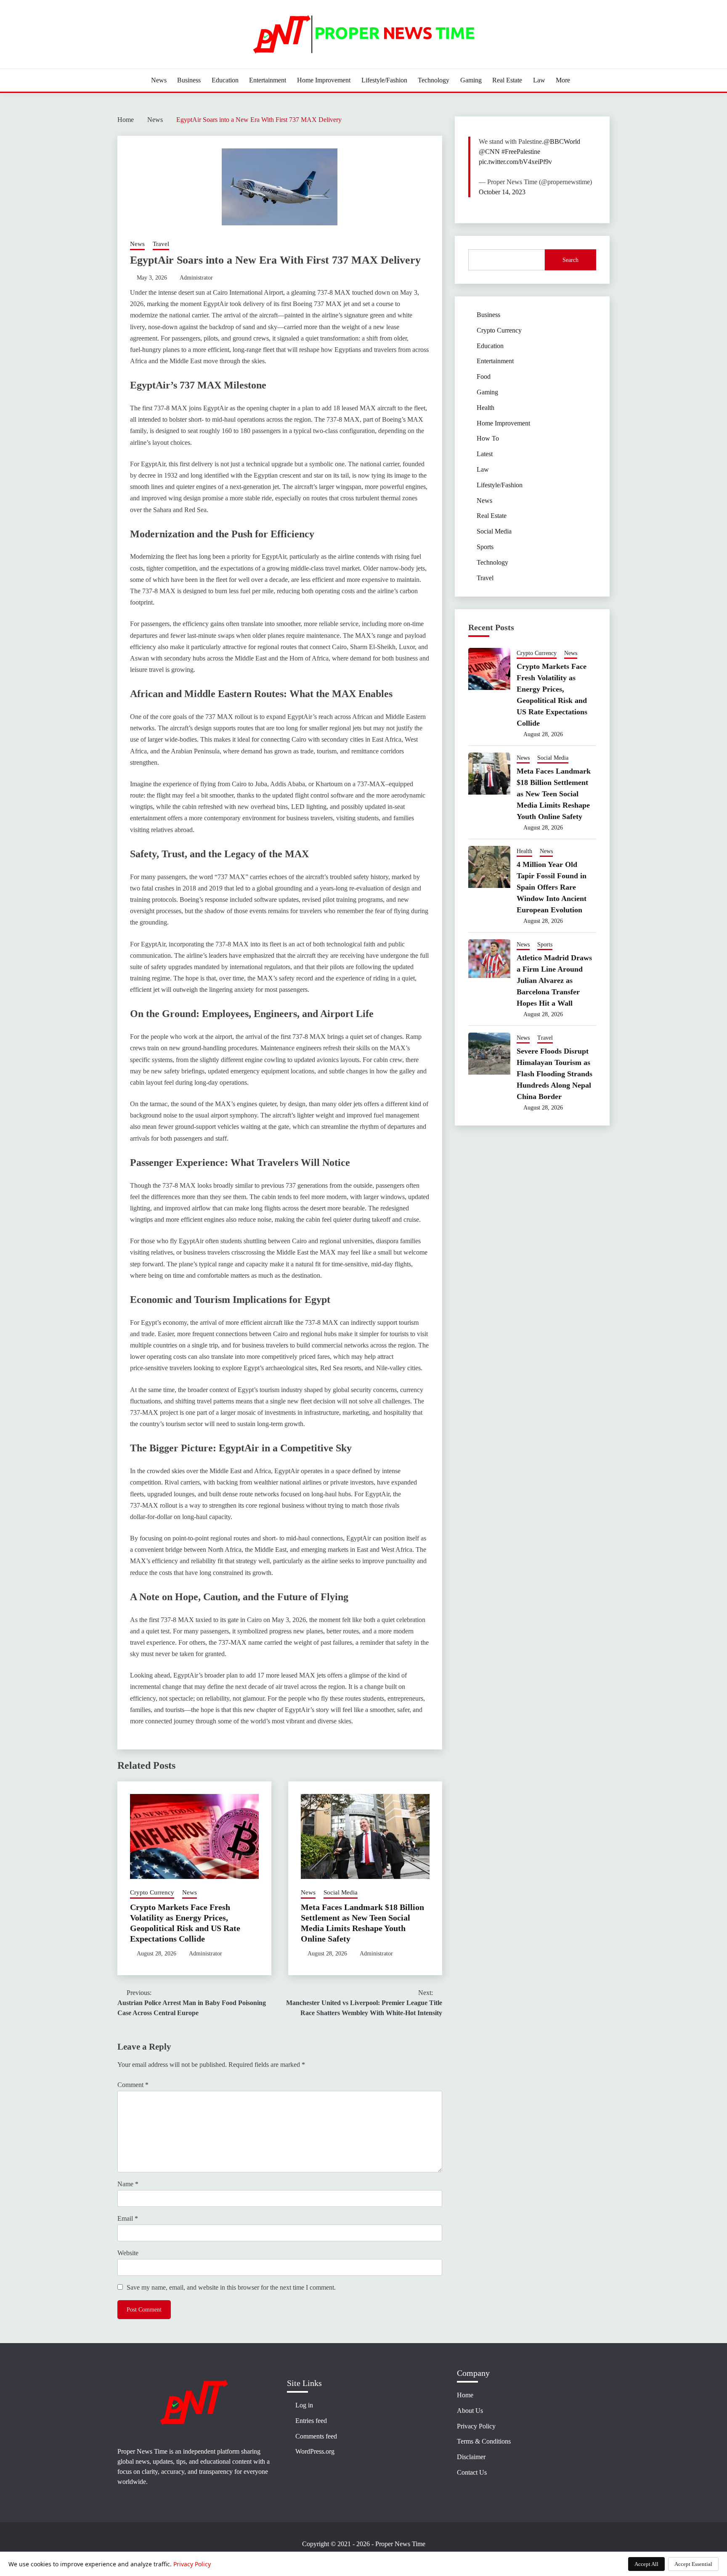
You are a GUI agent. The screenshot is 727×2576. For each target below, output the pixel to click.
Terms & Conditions (484, 2441)
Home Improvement (324, 80)
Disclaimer (471, 2457)
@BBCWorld (562, 141)
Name (128, 2184)
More (563, 80)
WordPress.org (315, 2451)
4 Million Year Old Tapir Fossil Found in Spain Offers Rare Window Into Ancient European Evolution (552, 887)
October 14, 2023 (502, 192)
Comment (133, 2085)
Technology (434, 80)
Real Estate (507, 80)
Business (189, 80)
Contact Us (472, 2472)
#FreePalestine (521, 152)
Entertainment (268, 80)
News (159, 80)
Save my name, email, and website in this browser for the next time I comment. (231, 2287)
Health (486, 408)
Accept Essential (693, 2564)
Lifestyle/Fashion (384, 80)
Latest (485, 454)
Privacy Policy (476, 2426)
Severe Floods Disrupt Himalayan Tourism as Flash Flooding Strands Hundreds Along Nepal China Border (555, 1074)
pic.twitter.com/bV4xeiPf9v (515, 162)
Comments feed (316, 2436)
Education (225, 80)
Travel (161, 244)
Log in (304, 2405)
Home (465, 2395)
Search (570, 260)
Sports (485, 547)
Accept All (646, 2564)
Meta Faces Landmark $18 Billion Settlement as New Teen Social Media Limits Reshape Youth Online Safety (554, 794)
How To (488, 438)
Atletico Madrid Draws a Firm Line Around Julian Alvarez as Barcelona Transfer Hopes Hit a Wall (554, 980)
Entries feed (311, 2421)
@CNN (489, 152)
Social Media (341, 1892)
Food (484, 376)
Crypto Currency (152, 1892)
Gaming (471, 80)
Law (539, 80)
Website (128, 2253)
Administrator (196, 278)
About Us (470, 2411)
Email (128, 2218)
